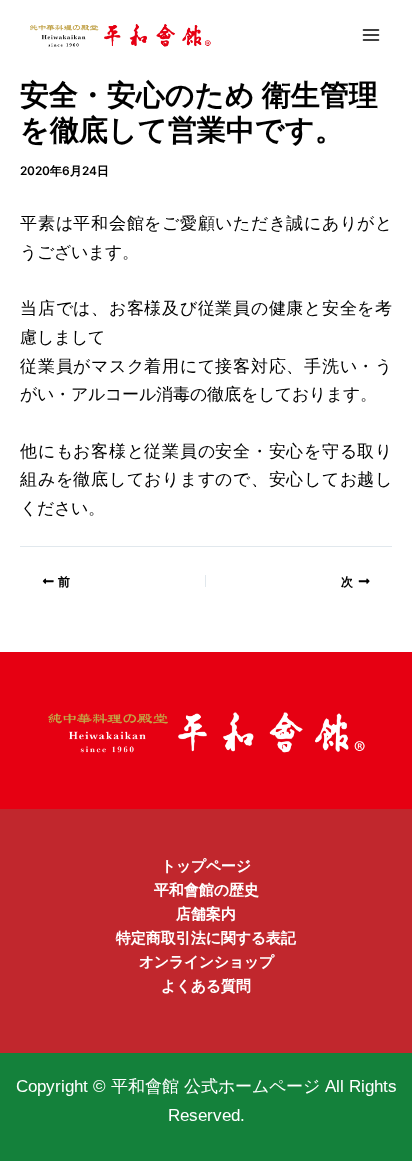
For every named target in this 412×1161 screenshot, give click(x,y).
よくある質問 (206, 986)
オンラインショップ (206, 962)
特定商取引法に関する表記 (206, 938)
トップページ (206, 866)
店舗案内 (206, 914)
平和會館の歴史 (206, 890)
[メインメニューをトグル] (371, 35)
